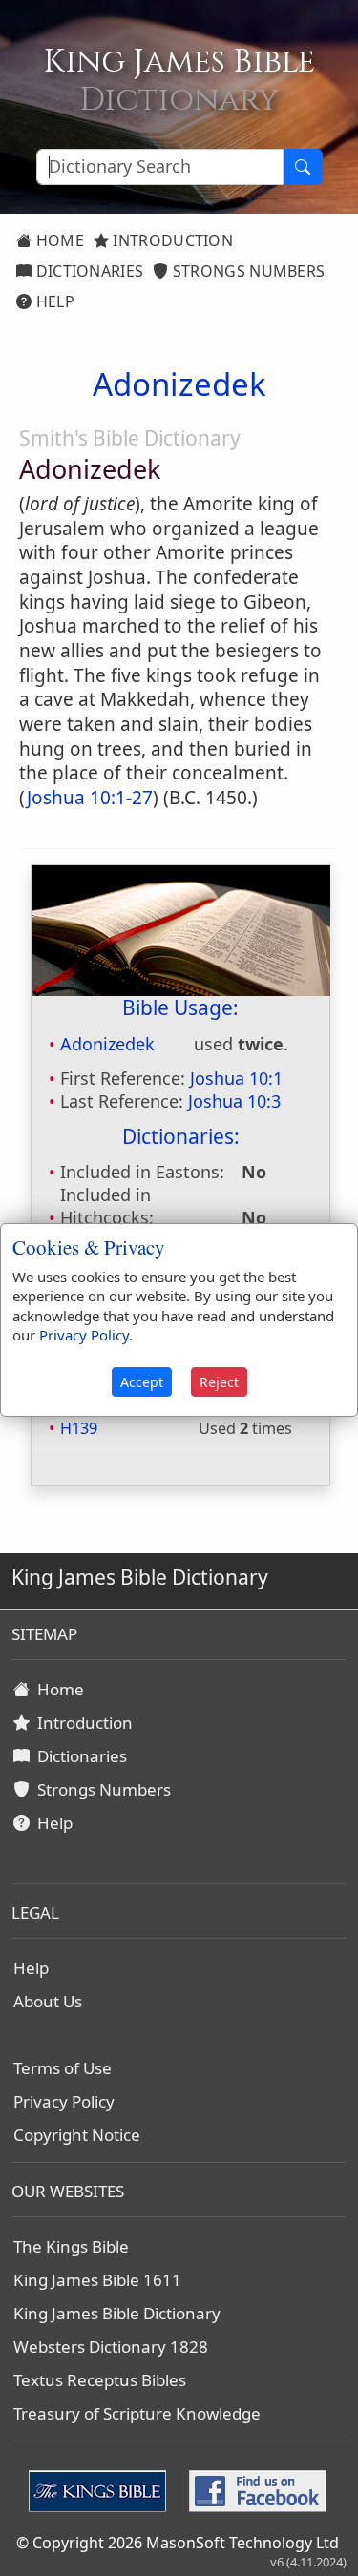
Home (58, 240)
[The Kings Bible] (101, 2489)
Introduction (171, 240)
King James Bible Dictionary (117, 2313)
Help (53, 301)
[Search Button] (303, 167)
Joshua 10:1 (236, 1078)
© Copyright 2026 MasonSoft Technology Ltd (178, 2543)
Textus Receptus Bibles (100, 2380)
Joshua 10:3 (234, 1101)
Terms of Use (63, 2068)
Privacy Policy (64, 2101)
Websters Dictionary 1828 (111, 2347)
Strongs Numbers (247, 271)
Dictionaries (87, 271)
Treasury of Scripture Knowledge (137, 2413)
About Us (48, 2001)
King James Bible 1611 (97, 2280)
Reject (219, 1382)
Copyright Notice (77, 2135)
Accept (142, 1382)
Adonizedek (107, 1044)
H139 (79, 1428)
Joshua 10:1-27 (90, 798)
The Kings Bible (71, 2246)
